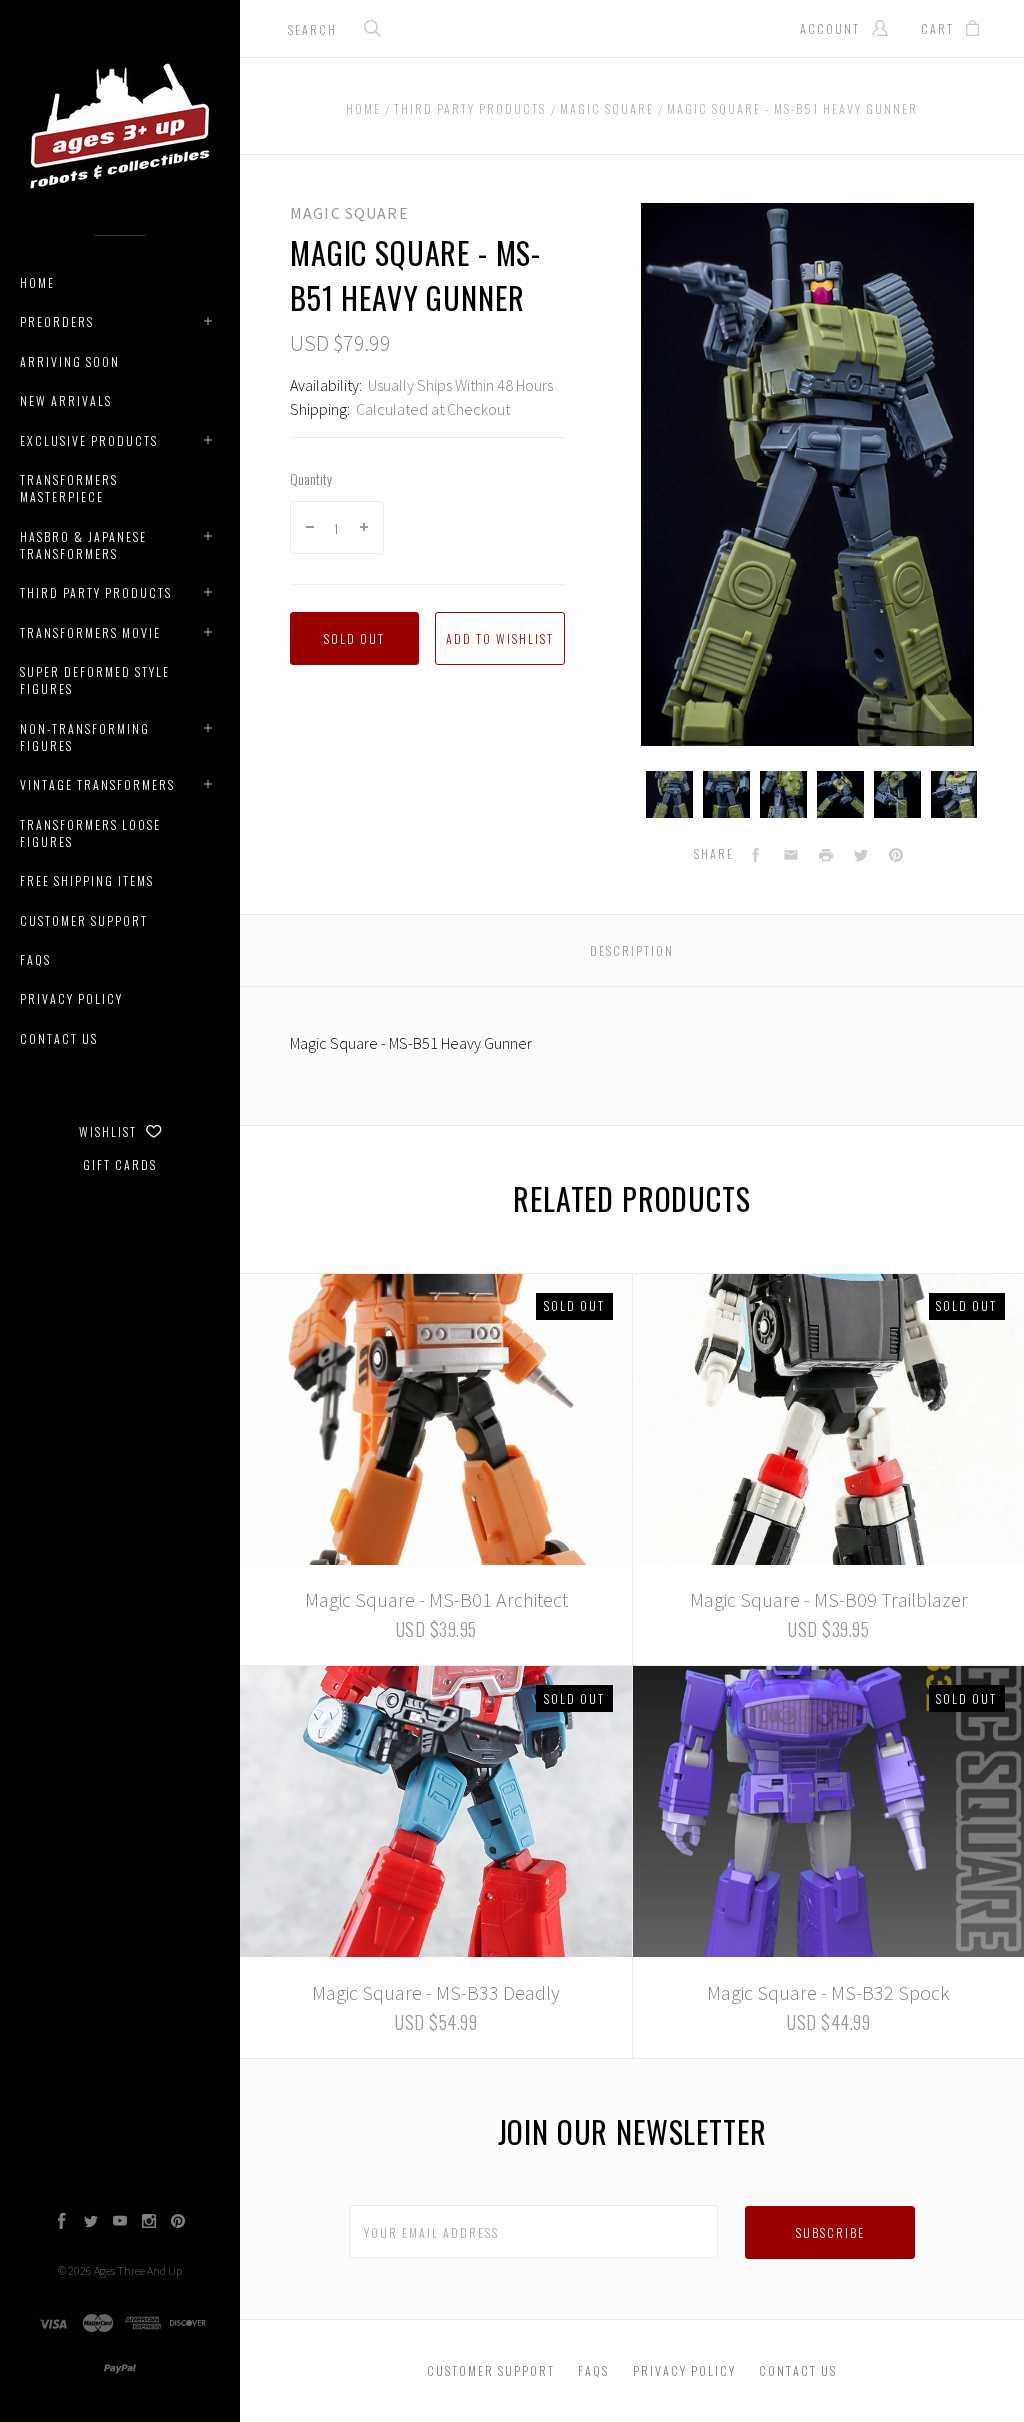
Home (37, 282)
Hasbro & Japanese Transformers (83, 545)
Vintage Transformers (97, 784)
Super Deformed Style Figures (95, 680)
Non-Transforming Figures (85, 737)
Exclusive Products (89, 440)
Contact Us (59, 1038)
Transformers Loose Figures (90, 833)
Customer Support (84, 920)
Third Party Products (96, 592)
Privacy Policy (71, 998)
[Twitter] (91, 2223)
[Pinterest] (178, 2223)
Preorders (57, 321)
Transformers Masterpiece (69, 488)
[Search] (373, 30)
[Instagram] (149, 2223)
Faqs (35, 959)
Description (632, 950)
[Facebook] (62, 2223)
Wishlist (110, 1131)
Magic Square (349, 213)
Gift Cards (120, 1164)
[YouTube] (120, 2223)
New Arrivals (66, 400)
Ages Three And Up (138, 2270)
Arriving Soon (70, 361)
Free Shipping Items (87, 880)
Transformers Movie (90, 632)
